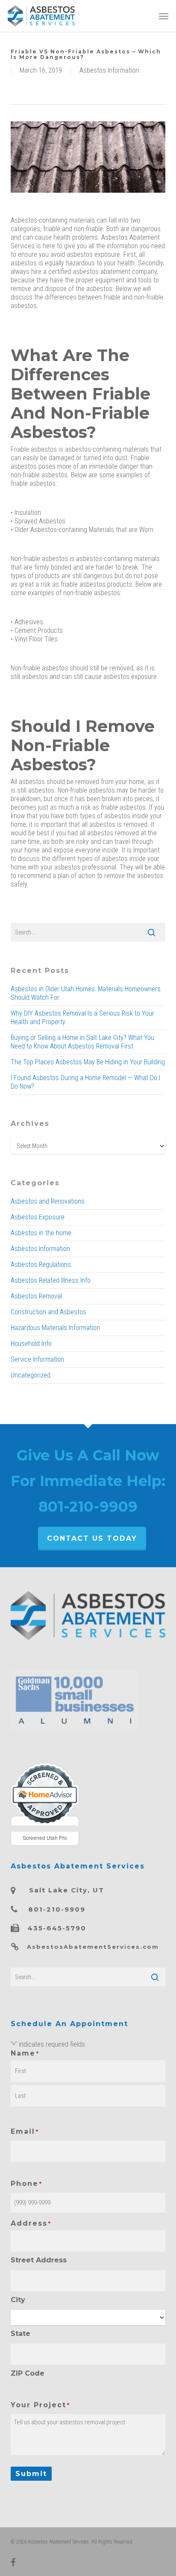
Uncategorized (31, 1375)
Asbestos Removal (36, 1296)
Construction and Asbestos (48, 1312)
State (21, 2334)
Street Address (39, 2260)
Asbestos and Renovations (48, 1201)
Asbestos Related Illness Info (51, 1280)
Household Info (31, 1344)
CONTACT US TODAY (92, 1538)
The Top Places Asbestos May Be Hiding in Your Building (88, 1062)
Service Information (37, 1359)
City (18, 2300)
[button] (164, 16)
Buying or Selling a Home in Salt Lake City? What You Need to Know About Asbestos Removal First (82, 1042)
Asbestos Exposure (38, 1217)
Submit (31, 2474)
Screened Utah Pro (45, 1837)
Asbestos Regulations (41, 1265)
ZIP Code (28, 2373)
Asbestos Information (109, 70)
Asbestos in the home (41, 1233)
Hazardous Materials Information (55, 1328)
